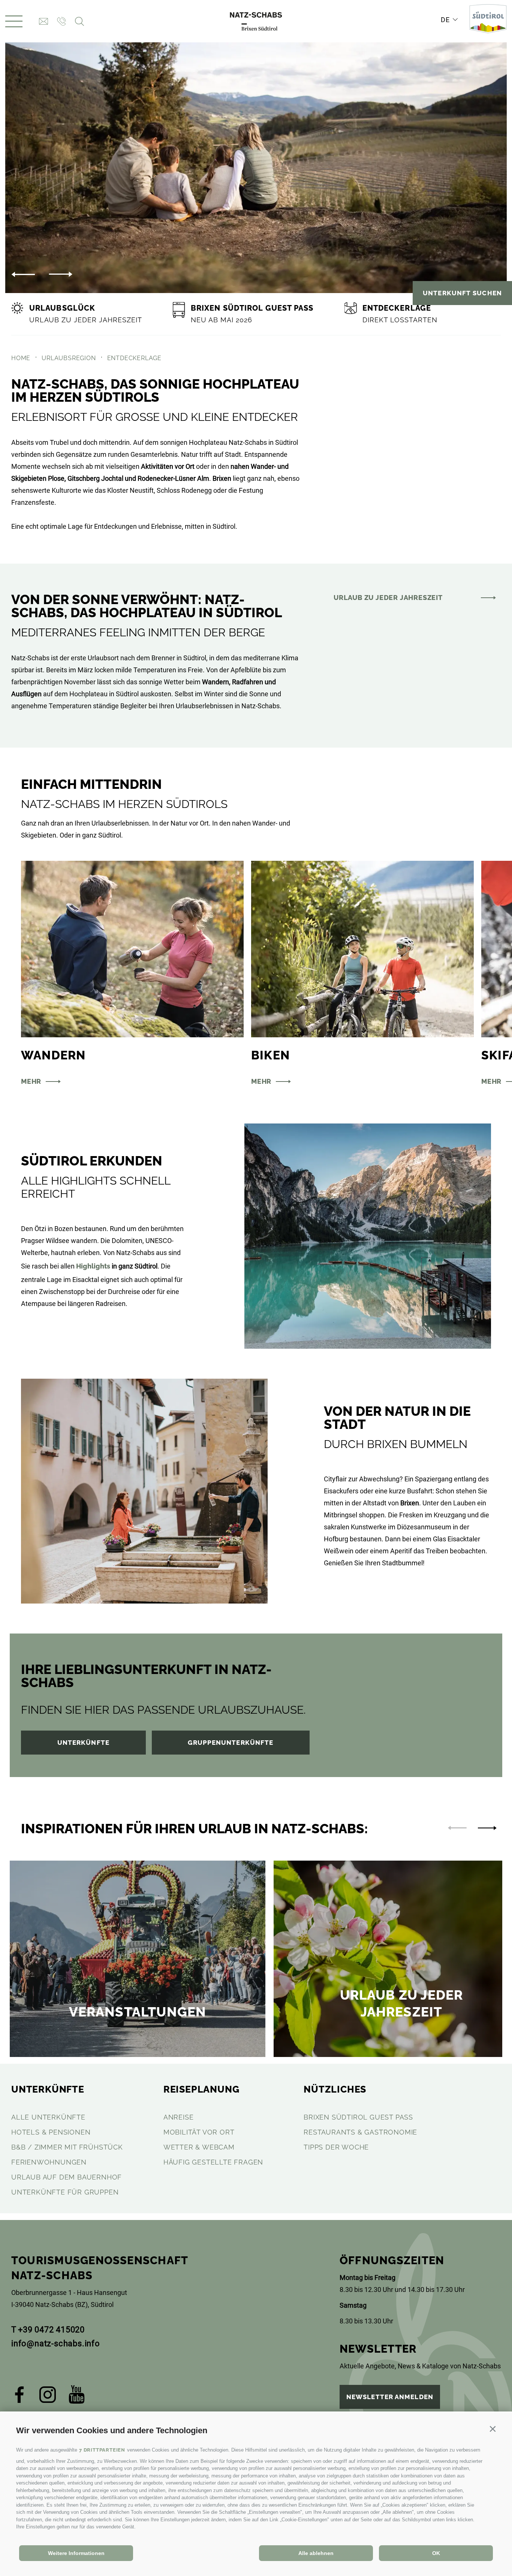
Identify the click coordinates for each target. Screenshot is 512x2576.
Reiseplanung (201, 2089)
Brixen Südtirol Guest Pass (358, 2117)
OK (436, 2553)
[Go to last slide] (23, 274)
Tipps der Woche (336, 2147)
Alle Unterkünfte (48, 2117)
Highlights (93, 1266)
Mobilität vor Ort (199, 2132)
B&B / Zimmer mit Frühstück (67, 2147)
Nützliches (335, 2089)
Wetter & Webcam (199, 2147)
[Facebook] (20, 2397)
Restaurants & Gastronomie (360, 2132)
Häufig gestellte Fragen (213, 2162)
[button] (493, 2429)
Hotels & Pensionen (51, 2132)
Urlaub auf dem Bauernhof (67, 2177)
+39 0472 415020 (51, 2330)
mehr (31, 1081)
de (445, 20)
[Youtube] (77, 2397)
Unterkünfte (83, 1743)
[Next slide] (61, 274)
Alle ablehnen (316, 2553)
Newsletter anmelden (390, 2397)
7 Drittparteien (102, 2450)
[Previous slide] (457, 1828)
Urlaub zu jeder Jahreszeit (388, 598)
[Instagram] (48, 2397)
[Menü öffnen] (14, 21)
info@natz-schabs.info (56, 2343)
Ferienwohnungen (49, 2162)
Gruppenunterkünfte (231, 1743)
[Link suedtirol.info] (488, 21)
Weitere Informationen (76, 2553)
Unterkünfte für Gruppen (65, 2192)
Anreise (179, 2117)
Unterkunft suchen (462, 293)
